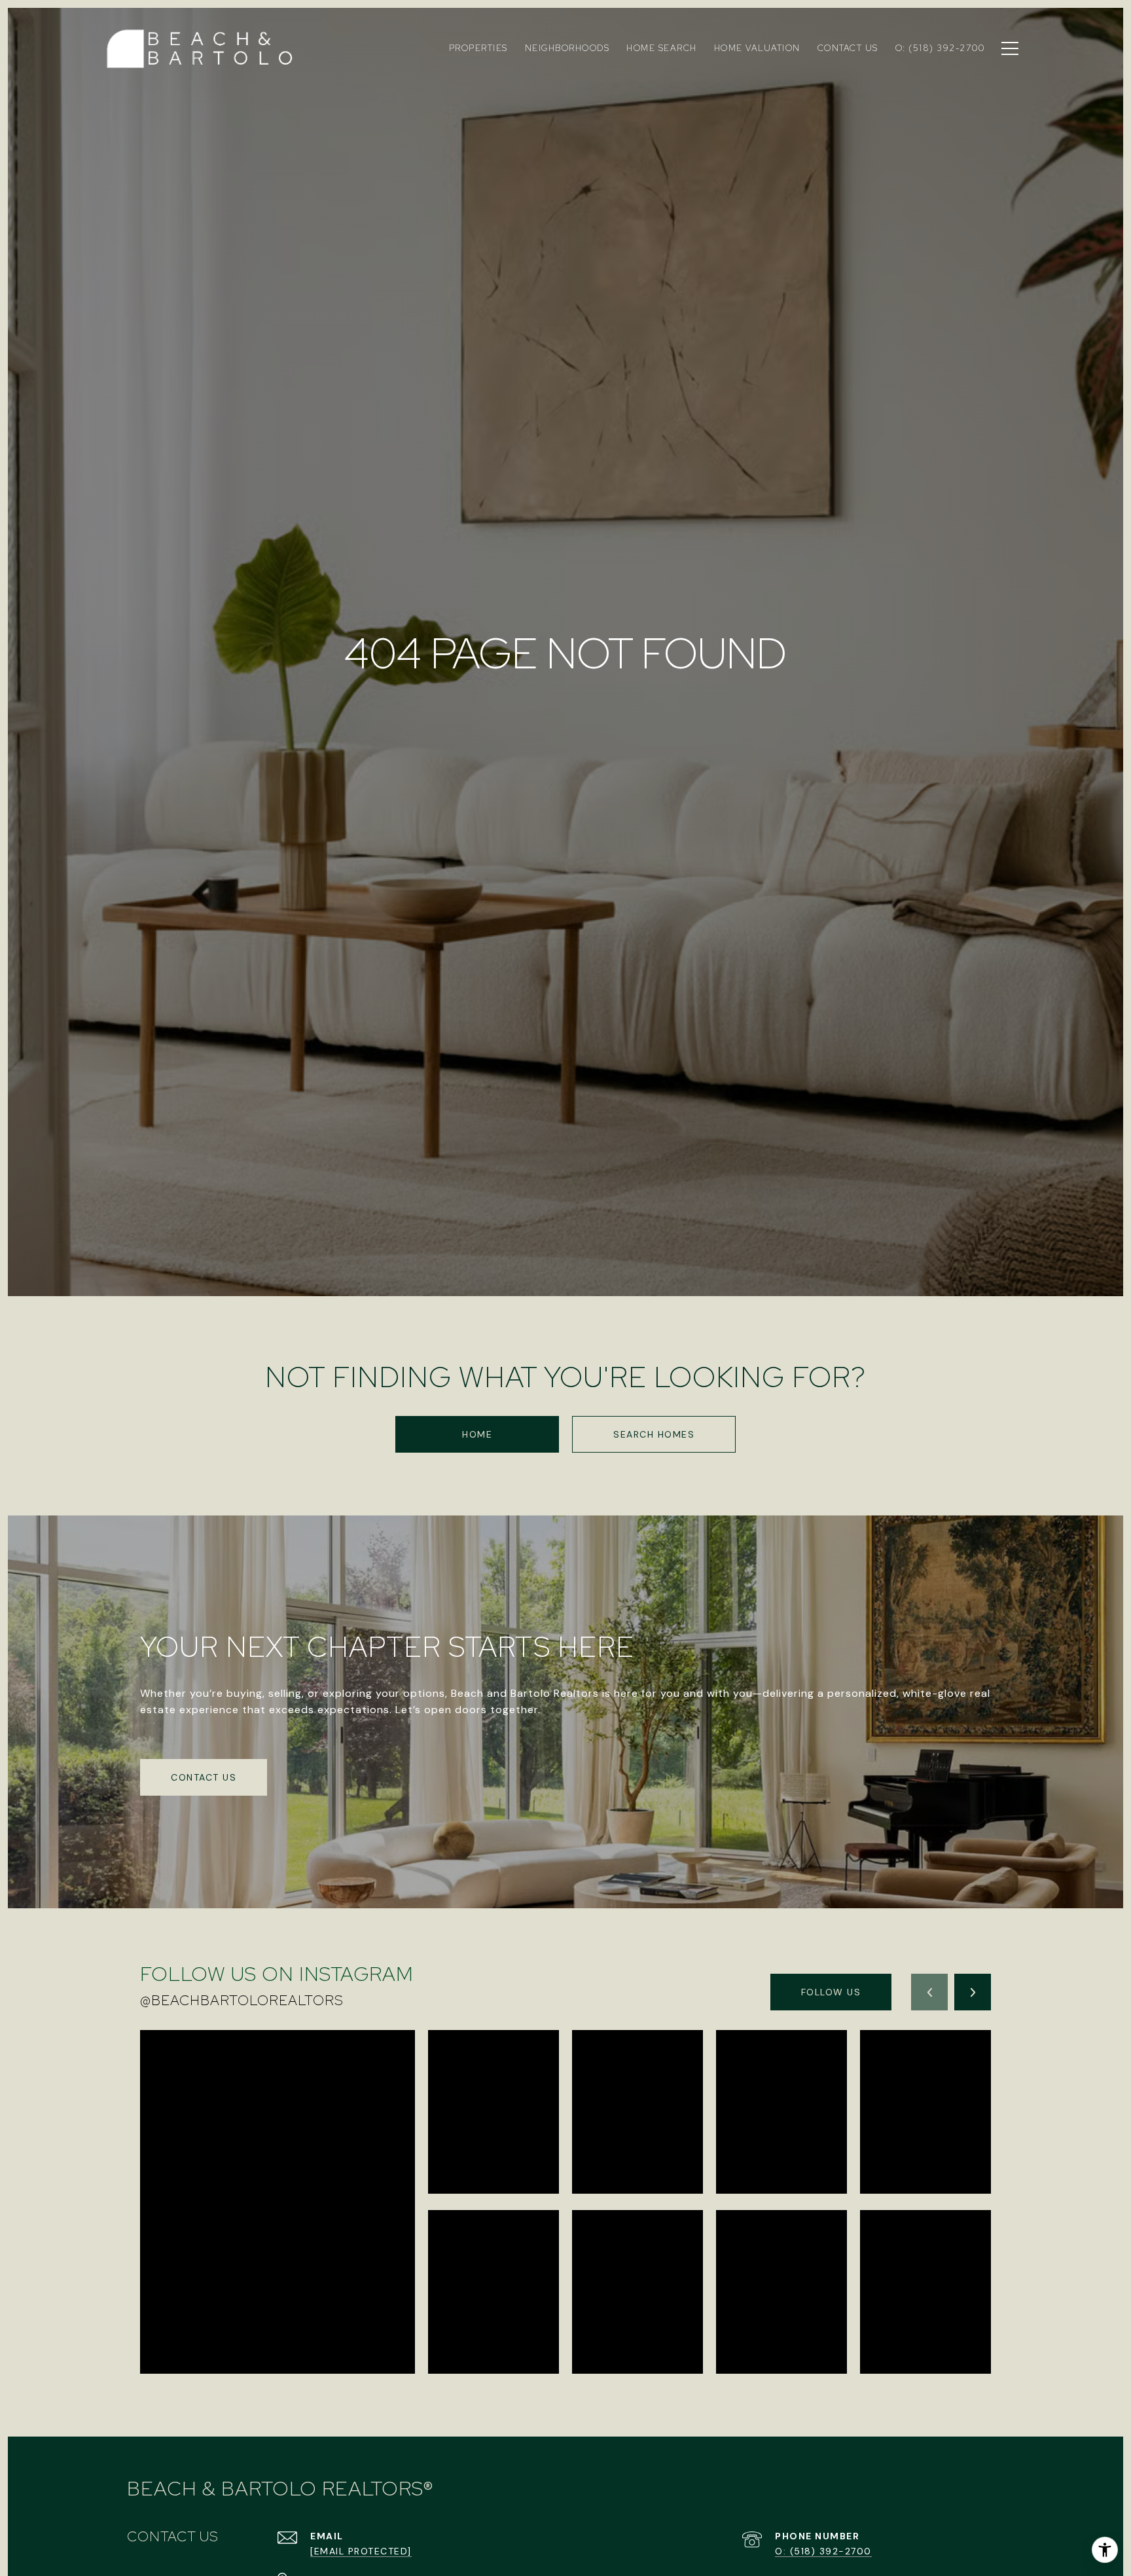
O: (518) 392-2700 (823, 2551)
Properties (478, 48)
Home (477, 1434)
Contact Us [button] (204, 1777)
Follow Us (831, 1992)
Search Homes (654, 1434)
